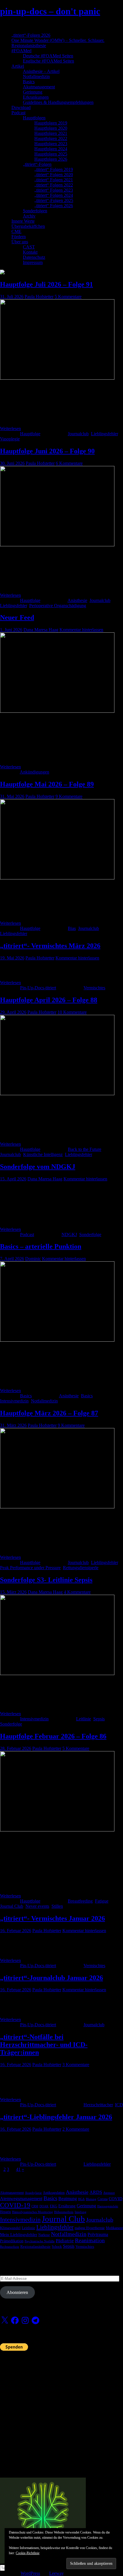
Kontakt (30, 252)
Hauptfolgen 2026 (51, 159)
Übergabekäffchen (28, 226)
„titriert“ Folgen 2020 (54, 175)
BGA (81, 2199)
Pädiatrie (65, 2241)
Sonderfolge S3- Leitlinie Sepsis (46, 1580)
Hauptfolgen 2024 (51, 149)
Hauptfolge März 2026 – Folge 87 (49, 1413)
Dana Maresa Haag (41, 630)
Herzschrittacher (98, 2105)
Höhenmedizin (64, 2212)
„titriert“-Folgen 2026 (31, 35)
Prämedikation (12, 2241)
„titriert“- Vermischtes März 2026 (50, 946)
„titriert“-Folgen (37, 164)
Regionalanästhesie (29, 45)
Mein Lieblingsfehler (19, 2235)
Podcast (18, 113)
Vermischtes (94, 988)
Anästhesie (77, 600)
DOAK (44, 2206)
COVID (116, 2199)
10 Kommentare (72, 1012)
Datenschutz (34, 257)
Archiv (29, 216)
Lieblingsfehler (104, 434)
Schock (57, 2247)
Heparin (5, 2212)
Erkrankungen (36, 97)
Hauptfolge (30, 434)
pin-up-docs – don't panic (50, 11)
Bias (72, 928)
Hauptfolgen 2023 (51, 144)
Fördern (19, 237)
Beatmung (68, 2199)
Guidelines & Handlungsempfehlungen (58, 102)
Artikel (18, 66)
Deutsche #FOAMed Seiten (48, 56)
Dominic (33, 1259)
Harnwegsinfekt (108, 2206)
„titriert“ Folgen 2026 (54, 206)
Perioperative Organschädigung (58, 606)
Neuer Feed (17, 617)
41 (18, 2169)
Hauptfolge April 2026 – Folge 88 (49, 1000)
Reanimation (90, 2240)
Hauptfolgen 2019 (51, 123)
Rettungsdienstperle (81, 1568)
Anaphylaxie (33, 2193)
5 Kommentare (68, 297)
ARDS (96, 2192)
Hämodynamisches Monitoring (32, 2212)
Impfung (81, 2212)
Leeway (56, 2573)
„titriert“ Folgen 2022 (54, 185)
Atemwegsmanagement (21, 2199)
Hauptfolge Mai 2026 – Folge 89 (47, 784)
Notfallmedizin (36, 76)
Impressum (33, 262)
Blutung (91, 2199)
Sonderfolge (90, 1234)
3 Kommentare (76, 2065)
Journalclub (78, 434)
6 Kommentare (69, 463)
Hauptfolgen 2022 (51, 138)
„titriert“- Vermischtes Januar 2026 (52, 1918)
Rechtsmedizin (10, 2247)
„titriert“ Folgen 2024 (54, 195)
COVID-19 (15, 2205)
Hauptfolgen (34, 118)
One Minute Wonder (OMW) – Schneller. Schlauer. (58, 40)
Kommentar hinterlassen (81, 630)
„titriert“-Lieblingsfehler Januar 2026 (56, 2117)
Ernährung (67, 2206)
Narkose (44, 2235)
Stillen (57, 1906)
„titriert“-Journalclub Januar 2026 (51, 1978)
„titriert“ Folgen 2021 (54, 180)
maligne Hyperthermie (90, 2228)
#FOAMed (21, 51)
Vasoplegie (10, 439)
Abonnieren (17, 2292)
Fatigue (102, 1901)
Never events (37, 1906)
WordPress (30, 2573)
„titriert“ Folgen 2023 (54, 190)
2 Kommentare (76, 2129)
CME (16, 231)
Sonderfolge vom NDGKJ (38, 1167)
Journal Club (12, 1906)
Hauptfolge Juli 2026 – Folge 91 (46, 284)
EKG (53, 2206)
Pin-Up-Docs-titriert (38, 988)
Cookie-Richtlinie (28, 2553)
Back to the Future (85, 1149)
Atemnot (109, 2193)
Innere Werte (23, 221)
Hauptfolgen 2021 (51, 133)
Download (21, 107)
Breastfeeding (80, 1901)
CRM (35, 2206)
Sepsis (99, 1719)
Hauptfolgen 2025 (51, 154)
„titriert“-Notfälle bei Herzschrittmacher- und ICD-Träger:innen (44, 2045)
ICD (119, 2105)
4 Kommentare (77, 1592)
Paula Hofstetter (39, 297)
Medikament (114, 2228)
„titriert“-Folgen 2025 (54, 200)
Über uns (20, 242)
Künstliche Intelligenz (43, 1154)
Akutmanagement (39, 87)
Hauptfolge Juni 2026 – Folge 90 (47, 451)
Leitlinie (84, 1719)
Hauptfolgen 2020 (51, 128)
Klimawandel (10, 2228)
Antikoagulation (54, 2193)
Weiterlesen (10, 429)
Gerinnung (33, 92)
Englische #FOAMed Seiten (48, 61)
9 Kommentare (69, 796)
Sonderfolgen (35, 211)
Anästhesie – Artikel (41, 71)
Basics (29, 82)
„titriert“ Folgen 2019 (54, 169)
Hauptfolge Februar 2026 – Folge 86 (53, 1736)
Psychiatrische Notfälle (40, 2241)
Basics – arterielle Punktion (41, 1246)
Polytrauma (98, 2234)
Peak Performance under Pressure (30, 1568)
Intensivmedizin (14, 1401)
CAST (29, 247)
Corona (103, 2199)
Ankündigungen (34, 772)
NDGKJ (69, 1234)
